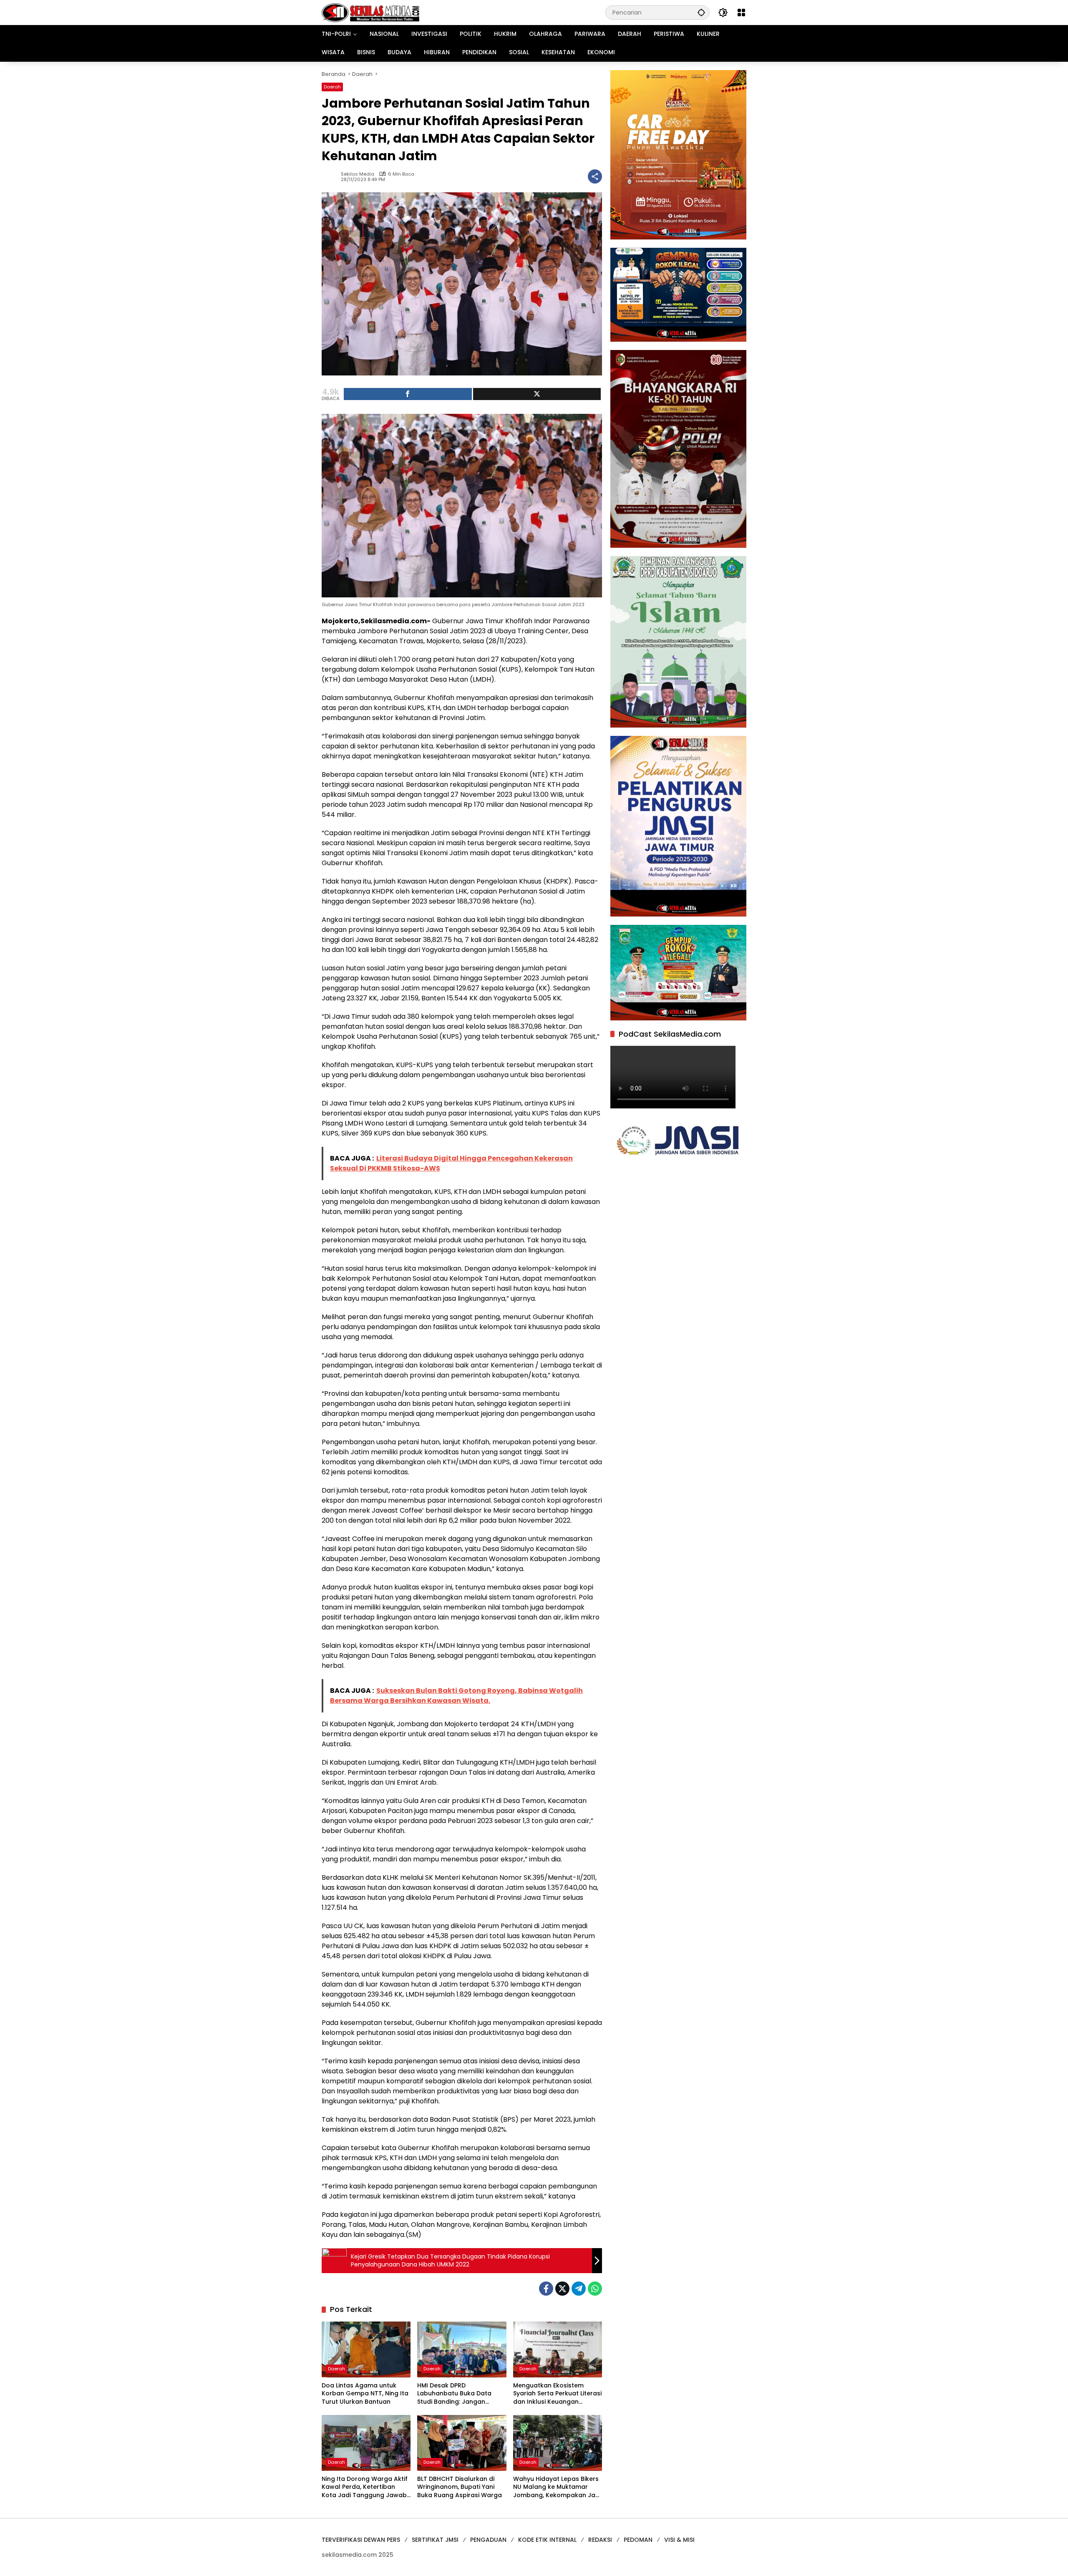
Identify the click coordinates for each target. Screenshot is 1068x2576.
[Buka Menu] (741, 13)
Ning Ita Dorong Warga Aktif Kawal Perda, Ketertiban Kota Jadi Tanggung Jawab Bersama (365, 2487)
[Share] (408, 394)
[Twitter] (562, 2289)
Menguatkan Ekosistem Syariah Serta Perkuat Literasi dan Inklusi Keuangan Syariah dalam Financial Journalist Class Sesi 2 (557, 2394)
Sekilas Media (358, 174)
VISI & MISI (679, 2540)
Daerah (332, 87)
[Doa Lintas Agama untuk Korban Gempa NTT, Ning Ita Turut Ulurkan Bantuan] (366, 2349)
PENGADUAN (488, 2540)
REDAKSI (600, 2540)
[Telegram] (579, 2289)
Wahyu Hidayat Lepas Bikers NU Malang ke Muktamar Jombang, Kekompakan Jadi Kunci (557, 2487)
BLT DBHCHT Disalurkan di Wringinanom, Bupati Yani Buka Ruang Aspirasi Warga (460, 2487)
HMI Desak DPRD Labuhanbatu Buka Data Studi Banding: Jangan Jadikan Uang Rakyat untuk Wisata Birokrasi (459, 2394)
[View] (537, 394)
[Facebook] (546, 2289)
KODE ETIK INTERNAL (547, 2540)
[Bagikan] (595, 176)
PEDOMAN (638, 2540)
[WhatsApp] (595, 2289)
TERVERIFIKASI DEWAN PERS (361, 2540)
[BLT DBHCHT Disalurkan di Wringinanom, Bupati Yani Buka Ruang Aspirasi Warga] (462, 2443)
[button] (701, 12)
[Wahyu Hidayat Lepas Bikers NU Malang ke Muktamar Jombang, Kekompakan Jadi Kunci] (558, 2443)
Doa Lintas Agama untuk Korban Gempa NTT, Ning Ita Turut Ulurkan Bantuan (365, 2394)
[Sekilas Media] (370, 12)
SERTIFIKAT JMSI (435, 2540)
